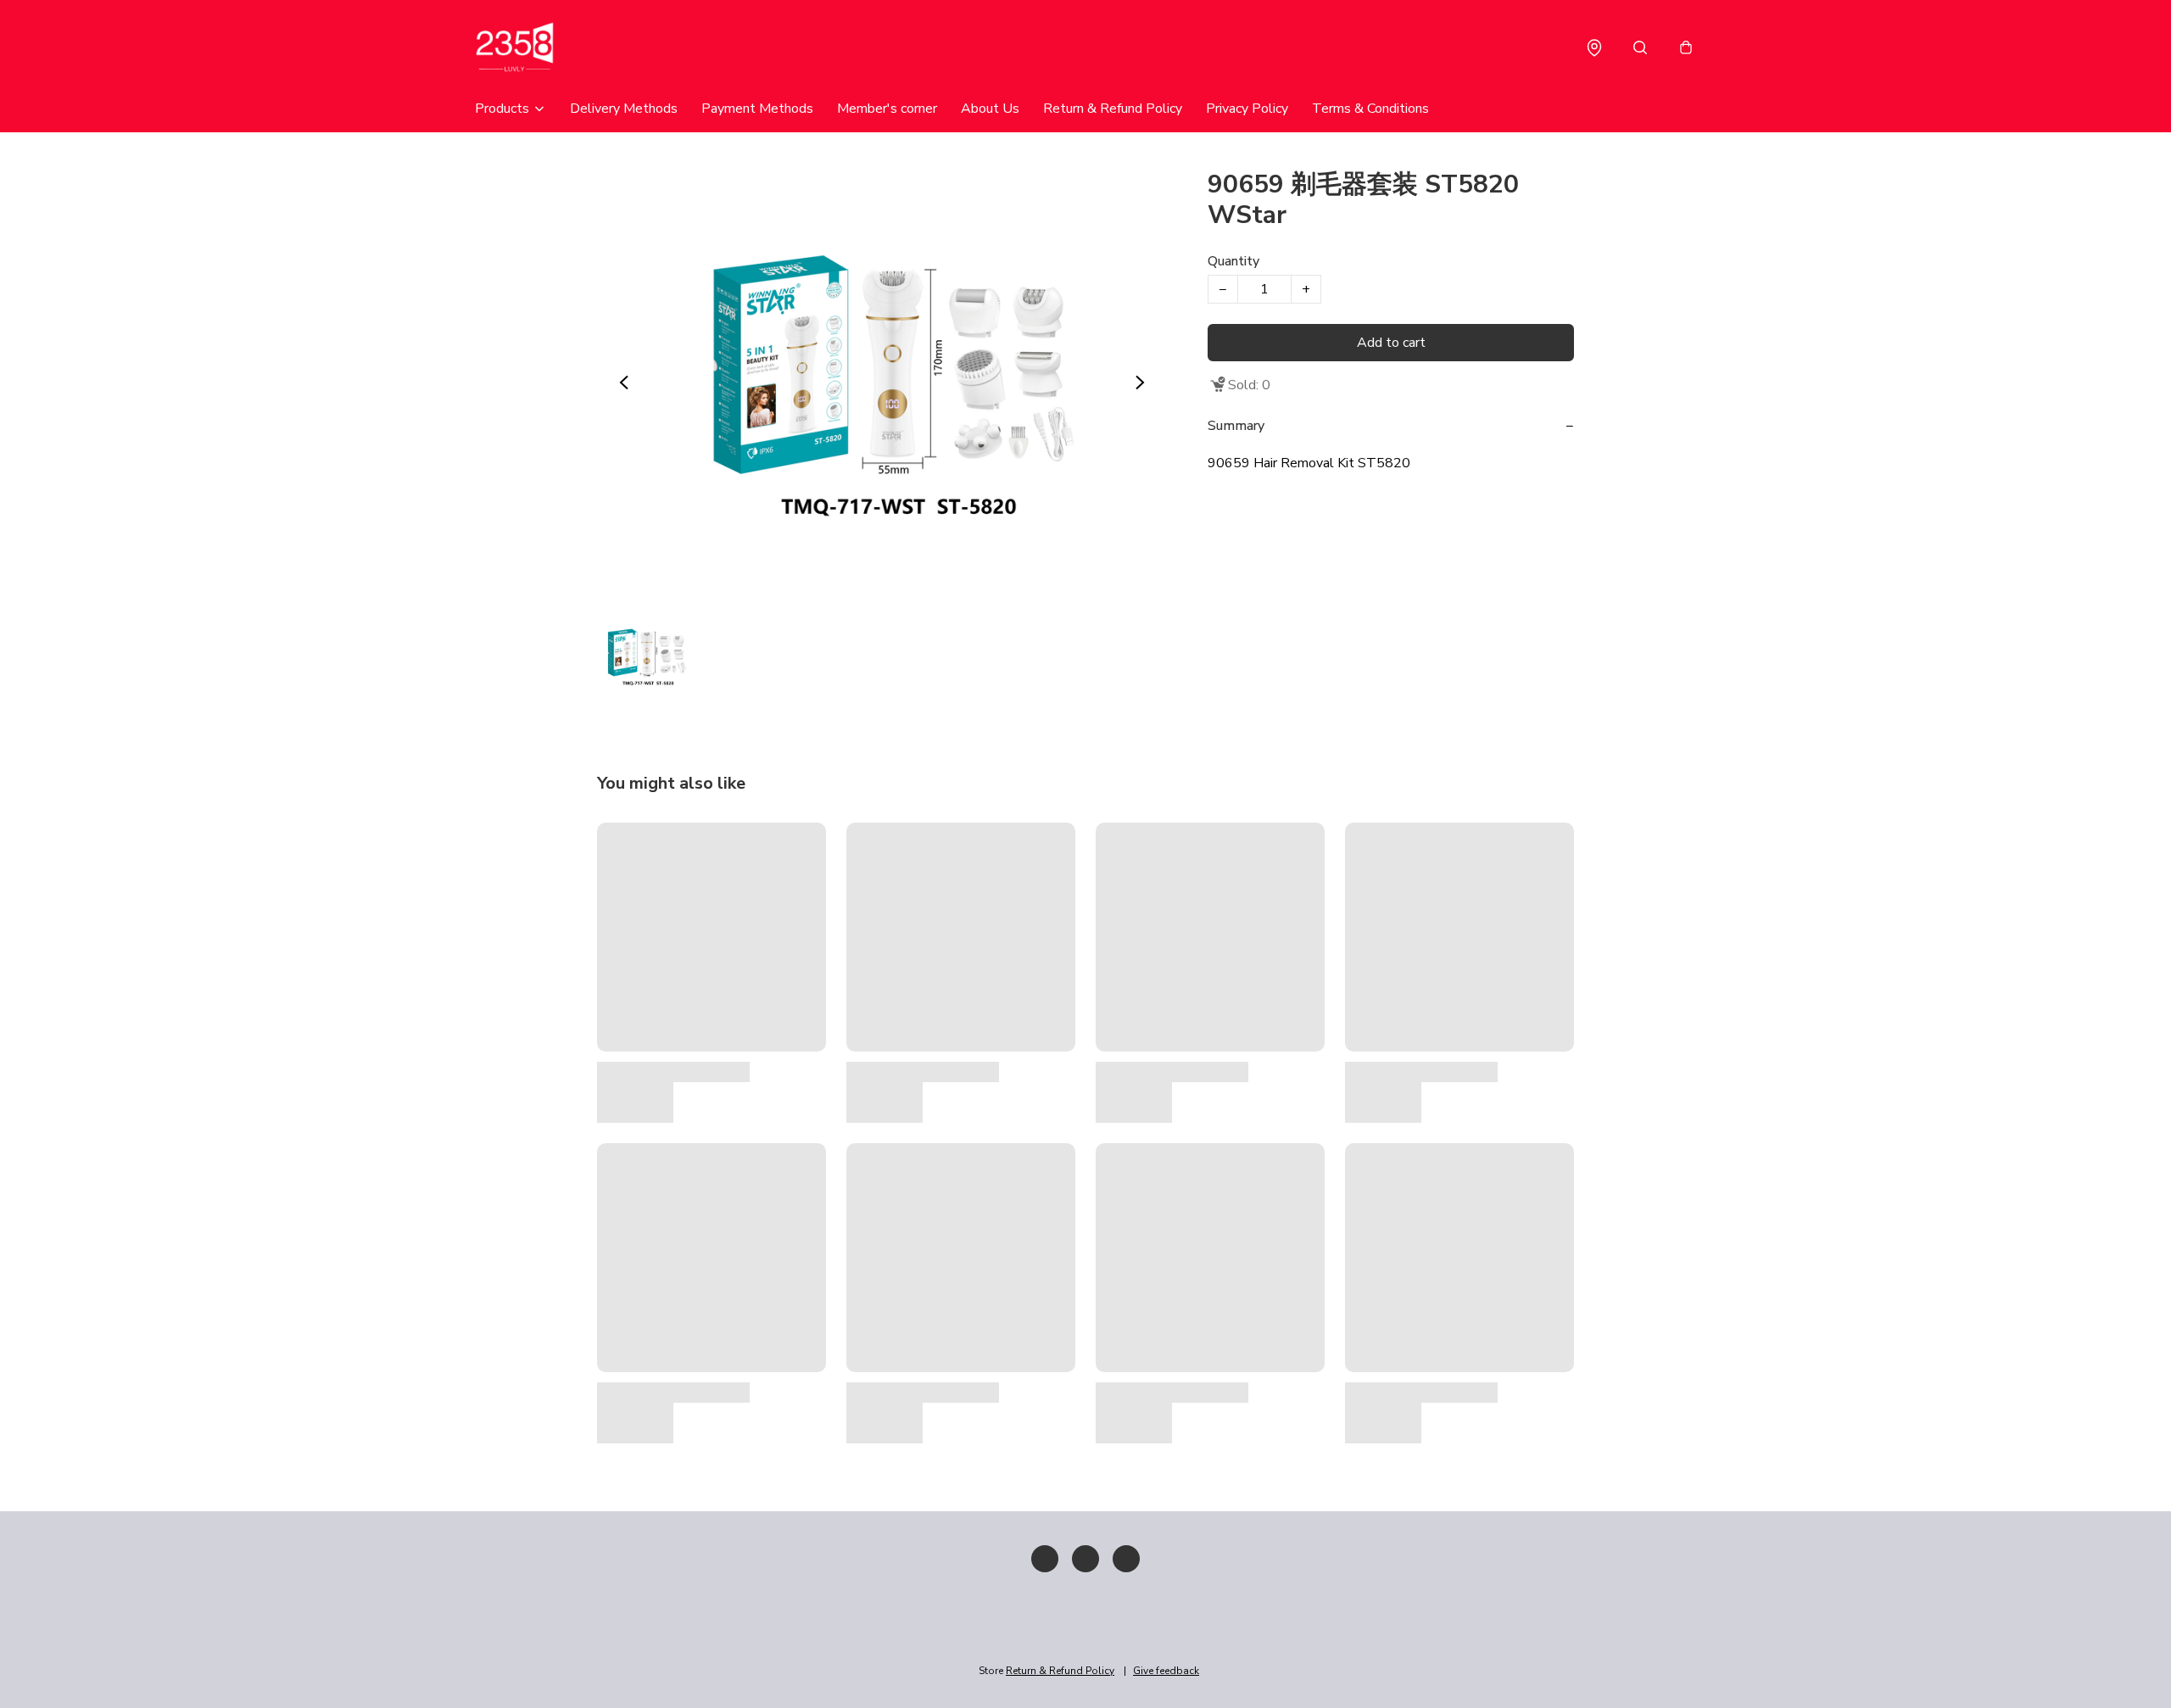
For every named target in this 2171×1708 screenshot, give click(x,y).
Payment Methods (757, 109)
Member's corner (887, 109)
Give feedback (1166, 1671)
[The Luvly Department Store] (543, 47)
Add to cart (1391, 343)
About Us (990, 109)
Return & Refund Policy (1113, 109)
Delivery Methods (624, 109)
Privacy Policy (1247, 109)
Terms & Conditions (1370, 109)
